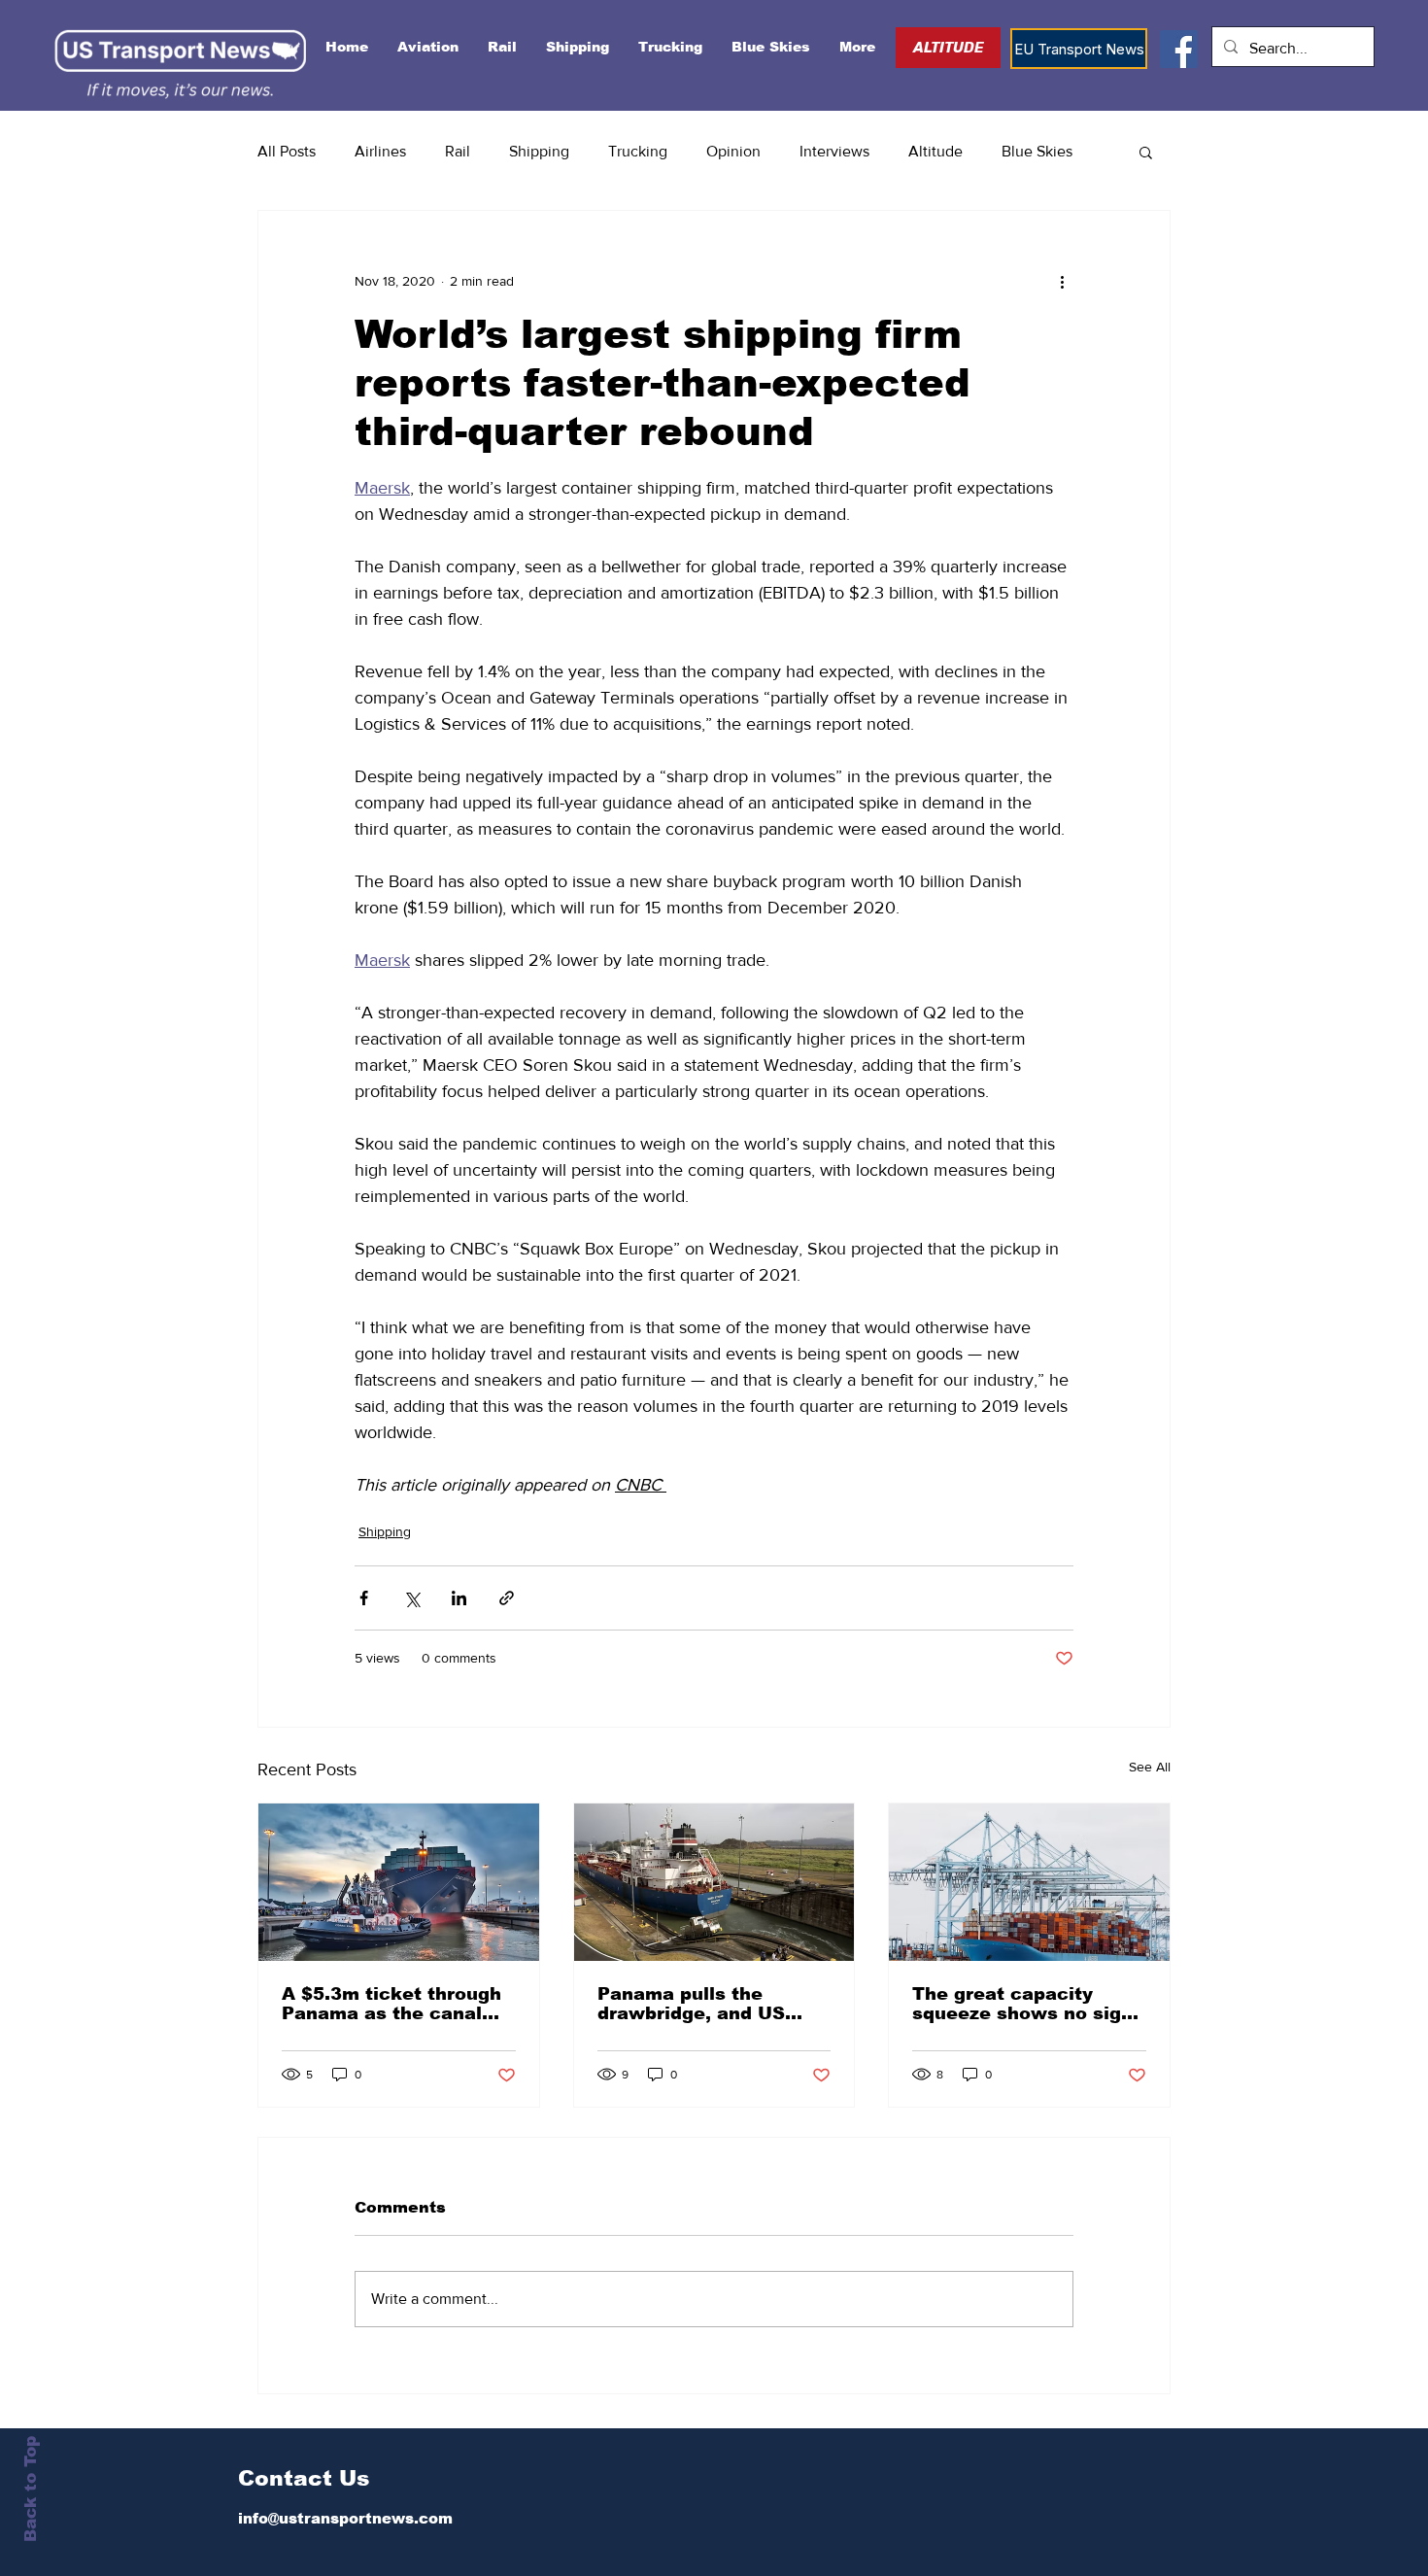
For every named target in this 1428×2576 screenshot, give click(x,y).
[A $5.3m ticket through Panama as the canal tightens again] (399, 1882)
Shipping (539, 151)
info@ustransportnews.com (345, 2518)
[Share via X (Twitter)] (411, 1598)
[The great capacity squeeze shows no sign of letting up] (1029, 1882)
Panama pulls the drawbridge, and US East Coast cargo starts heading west (711, 2004)
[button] (1146, 152)
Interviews (834, 151)
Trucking (638, 151)
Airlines (380, 151)
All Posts (287, 151)
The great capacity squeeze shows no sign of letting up (1022, 2004)
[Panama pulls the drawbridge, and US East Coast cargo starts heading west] (714, 1882)
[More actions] (1062, 281)
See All (1150, 1767)
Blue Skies (1037, 151)
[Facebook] (1179, 49)
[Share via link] (507, 1598)
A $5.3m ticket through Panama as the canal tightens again (391, 2004)
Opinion (733, 151)
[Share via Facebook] (364, 1598)
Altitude (935, 151)
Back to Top (31, 2489)
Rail (458, 151)
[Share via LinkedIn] (459, 1598)
